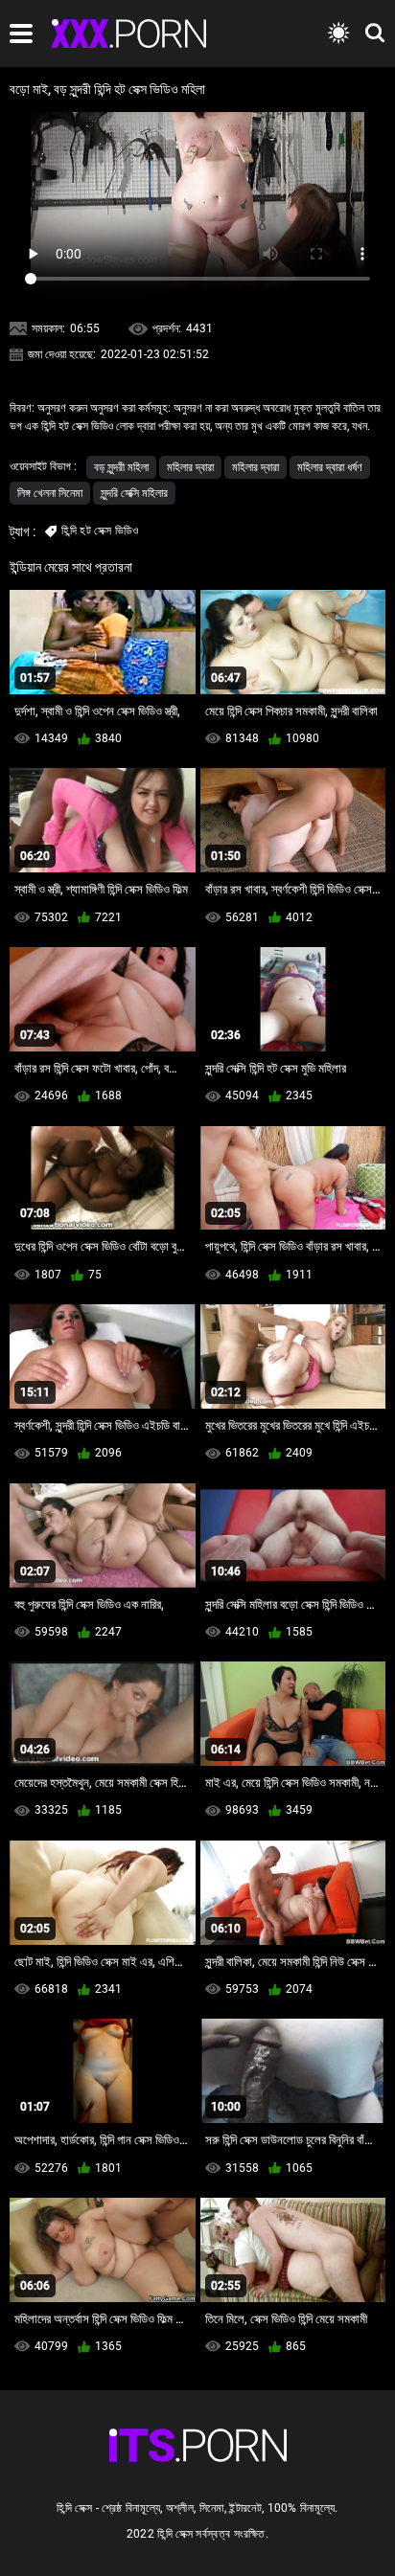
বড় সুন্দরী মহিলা (121, 467)
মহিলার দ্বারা (190, 467)
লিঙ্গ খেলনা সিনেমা (50, 493)
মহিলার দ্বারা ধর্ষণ (330, 467)
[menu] (21, 34)
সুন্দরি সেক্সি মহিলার (134, 493)
